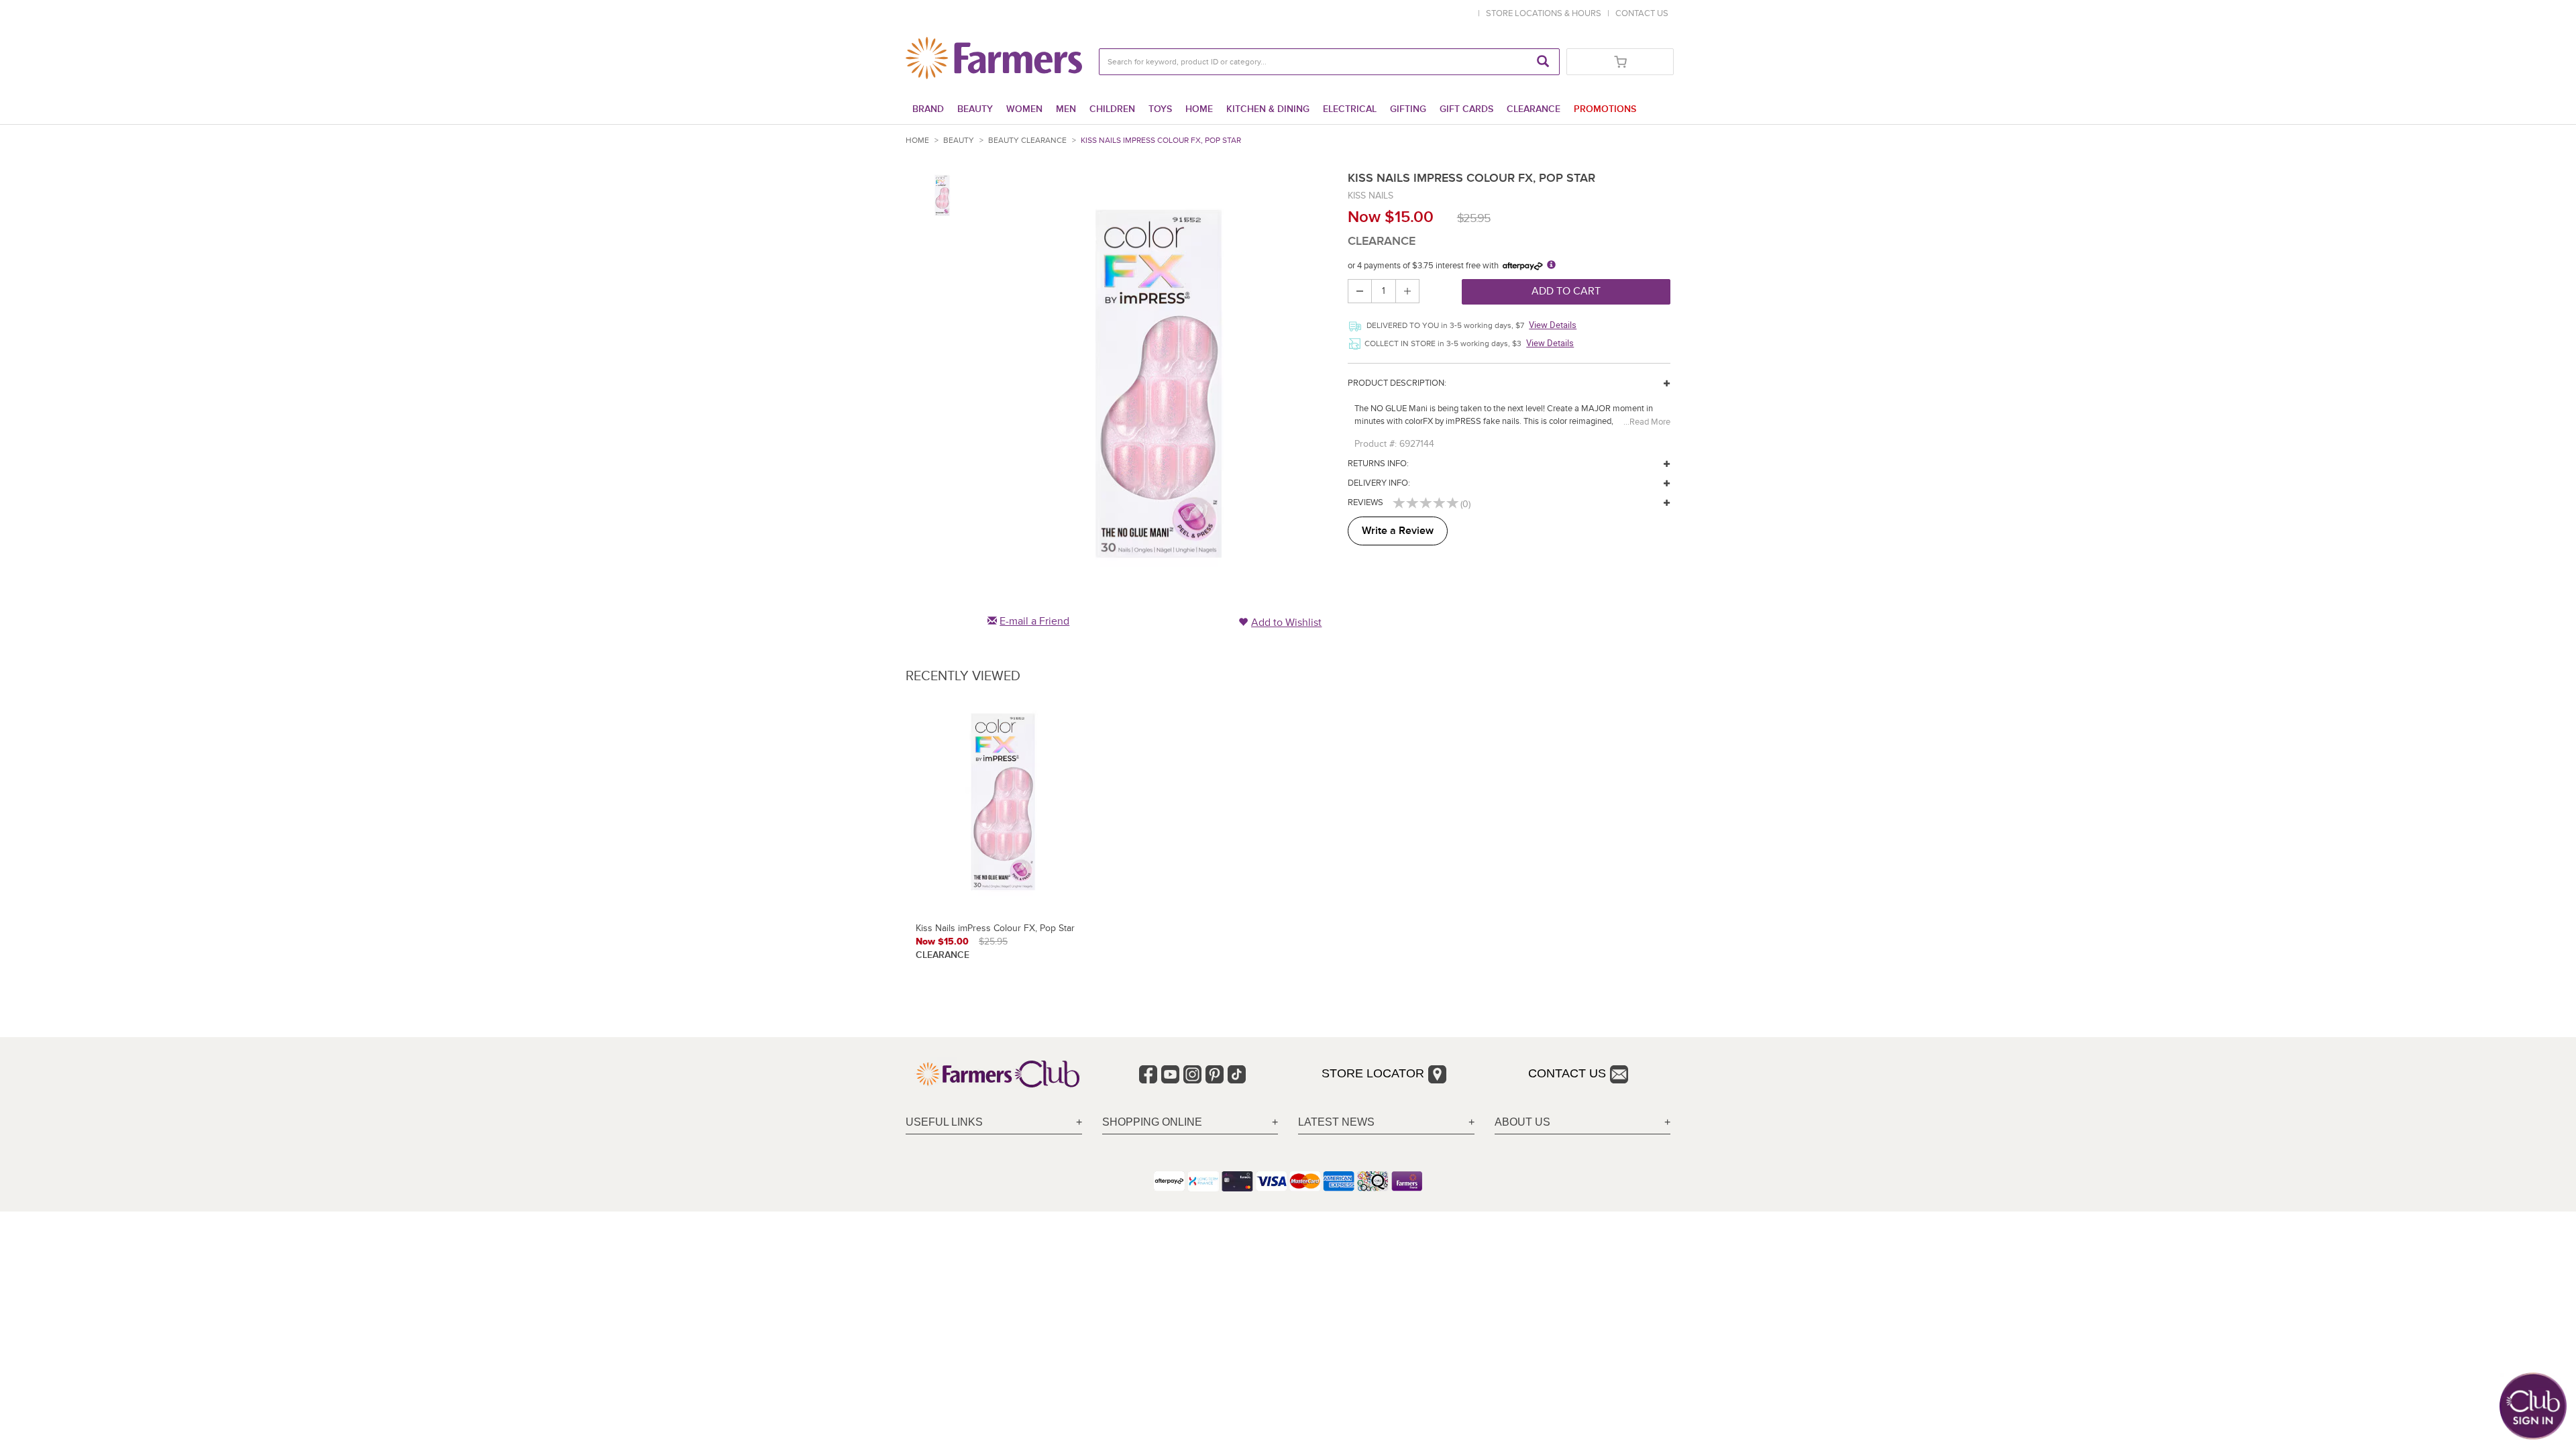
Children (1112, 109)
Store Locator (1373, 1073)
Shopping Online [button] (1152, 1122)
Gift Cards (1466, 109)
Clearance (1534, 109)
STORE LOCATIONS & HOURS (1546, 13)
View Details (1553, 325)
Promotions (1605, 109)
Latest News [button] (1336, 1122)
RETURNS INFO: (1378, 464)
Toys (1160, 109)
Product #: (1376, 444)
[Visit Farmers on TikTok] (1237, 1074)
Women (1024, 109)
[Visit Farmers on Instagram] (1192, 1074)
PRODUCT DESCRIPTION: (1397, 383)
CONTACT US (1642, 13)
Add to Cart (1566, 291)
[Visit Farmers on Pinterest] (1215, 1074)
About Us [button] (1522, 1122)
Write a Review (1398, 531)
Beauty (975, 109)
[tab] (994, 1123)
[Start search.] (1543, 62)
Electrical (1350, 109)
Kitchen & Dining (1268, 109)
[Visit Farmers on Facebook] (1148, 1074)
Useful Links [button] (944, 1122)
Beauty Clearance (1027, 141)
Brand (928, 109)
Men (1066, 109)
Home (1199, 109)
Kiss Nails (1371, 196)
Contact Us (1567, 1073)
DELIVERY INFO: (1379, 483)
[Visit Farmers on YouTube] (1170, 1074)
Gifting (1408, 109)
